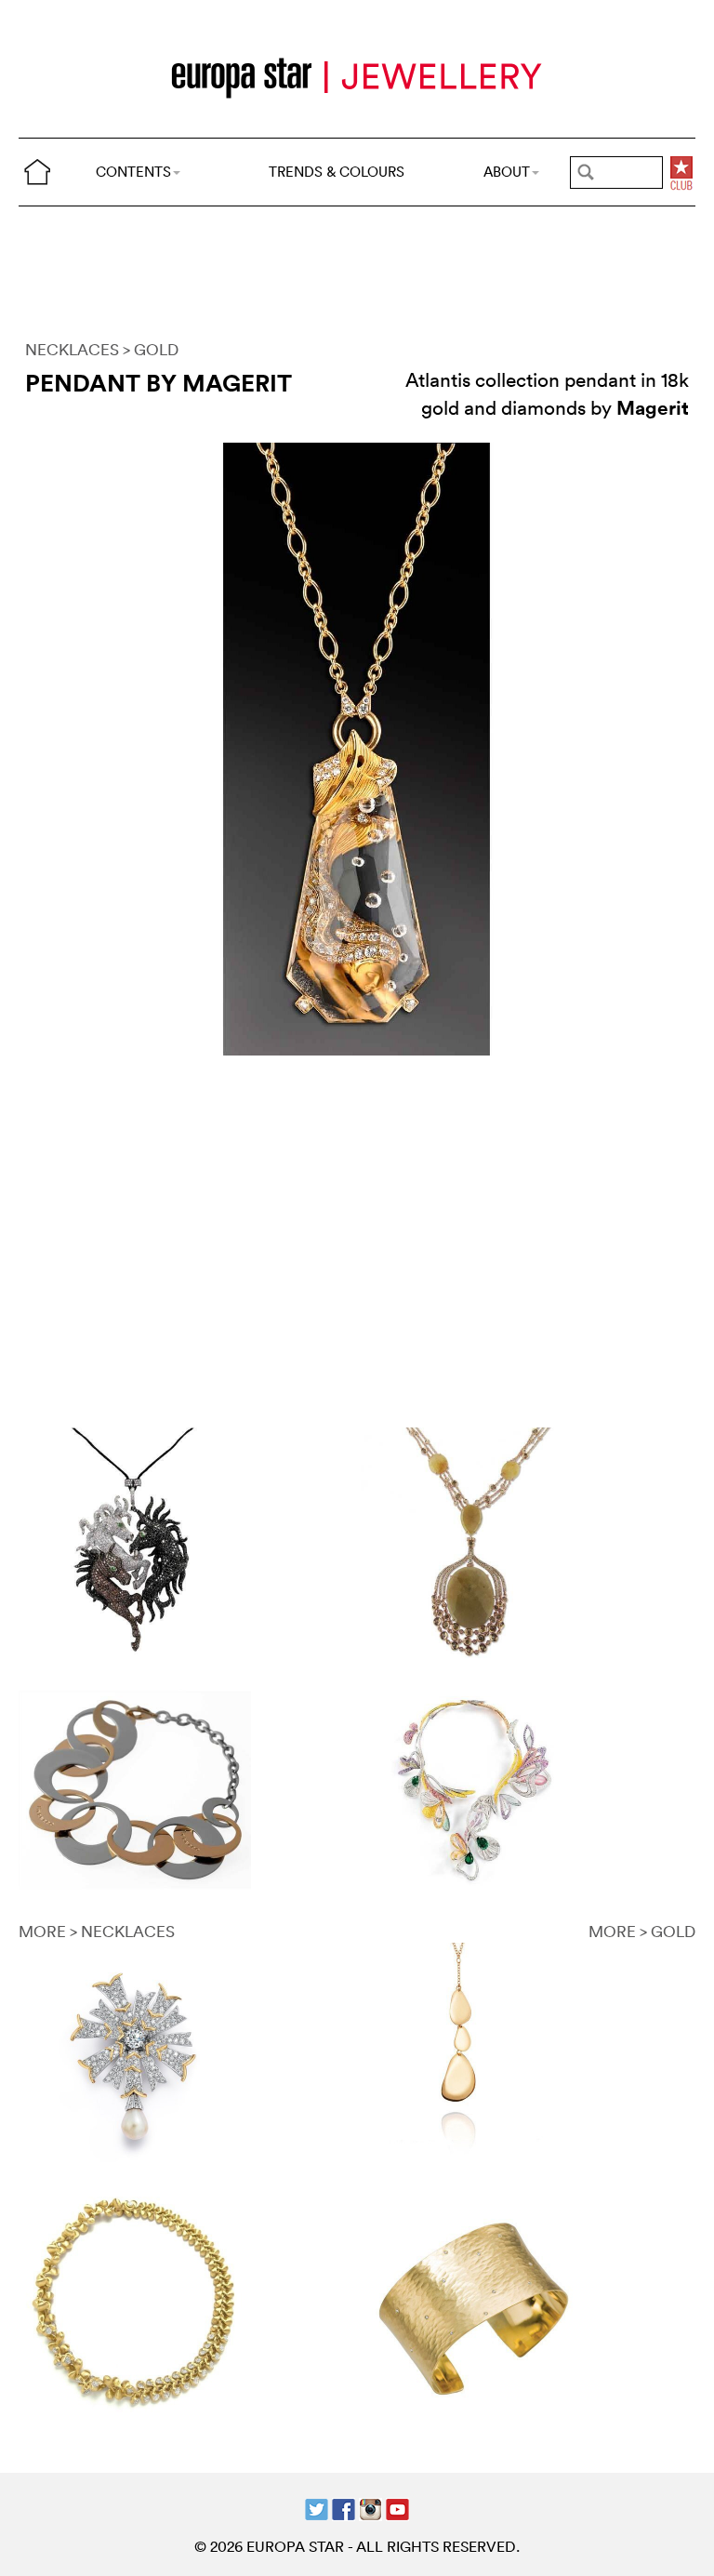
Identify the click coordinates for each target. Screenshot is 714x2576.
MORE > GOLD (642, 1931)
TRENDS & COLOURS (337, 172)
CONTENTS (133, 172)
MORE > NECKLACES (97, 1931)
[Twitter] (317, 2508)
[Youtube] (397, 2508)
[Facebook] (344, 2508)
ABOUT (507, 172)
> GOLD (151, 349)
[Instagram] (370, 2508)
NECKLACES (72, 349)
